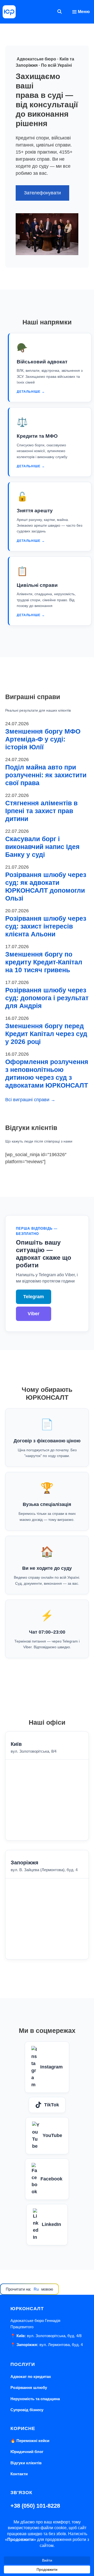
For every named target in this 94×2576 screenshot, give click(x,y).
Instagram (51, 2067)
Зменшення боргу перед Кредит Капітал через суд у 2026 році (46, 1034)
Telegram (34, 1297)
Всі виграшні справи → (30, 1100)
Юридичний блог (27, 2452)
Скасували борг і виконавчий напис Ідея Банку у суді (42, 847)
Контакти (19, 2474)
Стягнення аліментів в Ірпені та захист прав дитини (41, 811)
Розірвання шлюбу (29, 2387)
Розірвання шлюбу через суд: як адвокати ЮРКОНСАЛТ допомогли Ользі (46, 886)
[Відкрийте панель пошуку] (60, 12)
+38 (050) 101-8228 (35, 2506)
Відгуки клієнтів (26, 2463)
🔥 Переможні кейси (30, 2441)
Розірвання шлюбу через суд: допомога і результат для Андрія (47, 998)
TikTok (52, 2105)
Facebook (51, 2179)
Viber (34, 1314)
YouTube (52, 2135)
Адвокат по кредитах (31, 2377)
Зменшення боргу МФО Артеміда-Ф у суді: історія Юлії (43, 739)
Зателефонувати (42, 193)
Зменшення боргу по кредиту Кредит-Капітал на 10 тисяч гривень (44, 962)
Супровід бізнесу (27, 2410)
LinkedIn (51, 2224)
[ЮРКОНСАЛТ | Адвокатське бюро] (9, 12)
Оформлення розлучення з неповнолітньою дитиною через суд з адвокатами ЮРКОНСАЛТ (47, 1073)
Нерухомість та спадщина (35, 2399)
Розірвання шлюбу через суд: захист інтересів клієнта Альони (46, 926)
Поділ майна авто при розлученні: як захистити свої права (46, 775)
